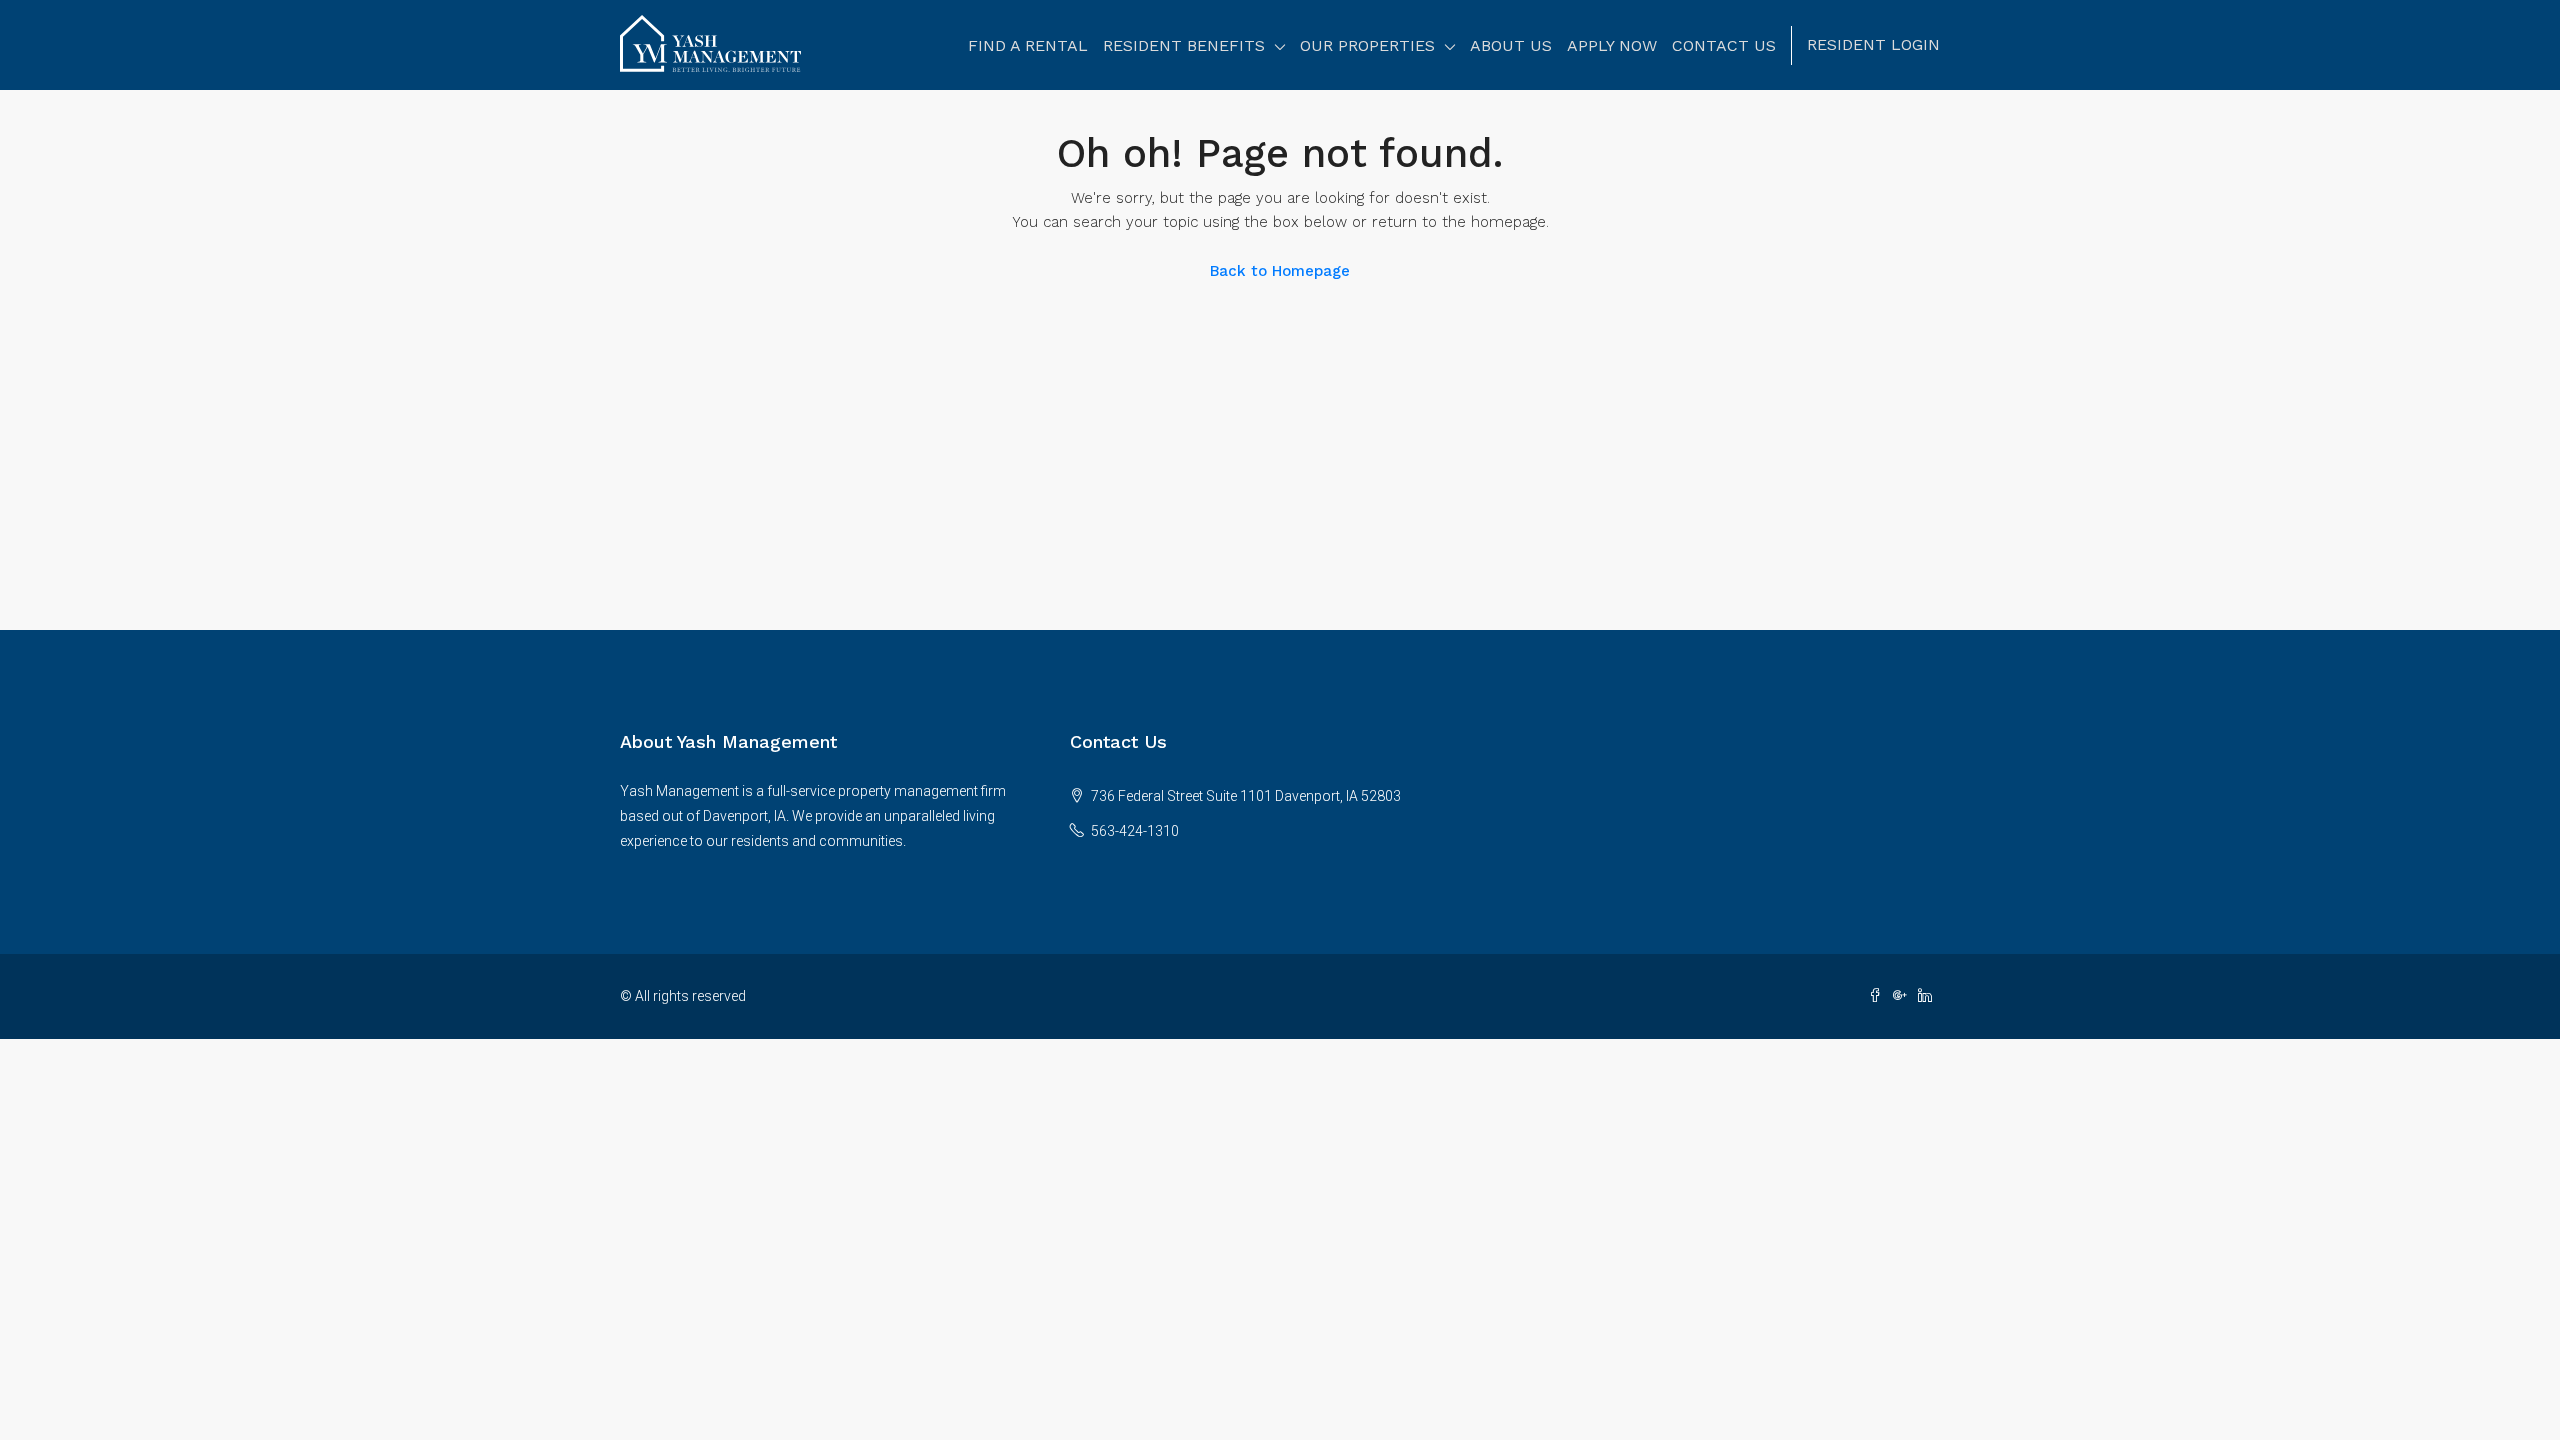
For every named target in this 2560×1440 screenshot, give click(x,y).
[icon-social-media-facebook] (1880, 996)
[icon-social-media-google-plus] (1905, 996)
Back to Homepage (1280, 271)
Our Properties (1367, 45)
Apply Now (1612, 45)
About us (1511, 45)
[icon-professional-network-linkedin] (1929, 996)
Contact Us (1724, 45)
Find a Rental (1028, 45)
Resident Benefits (1184, 45)
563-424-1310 (1135, 831)
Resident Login (1873, 44)
